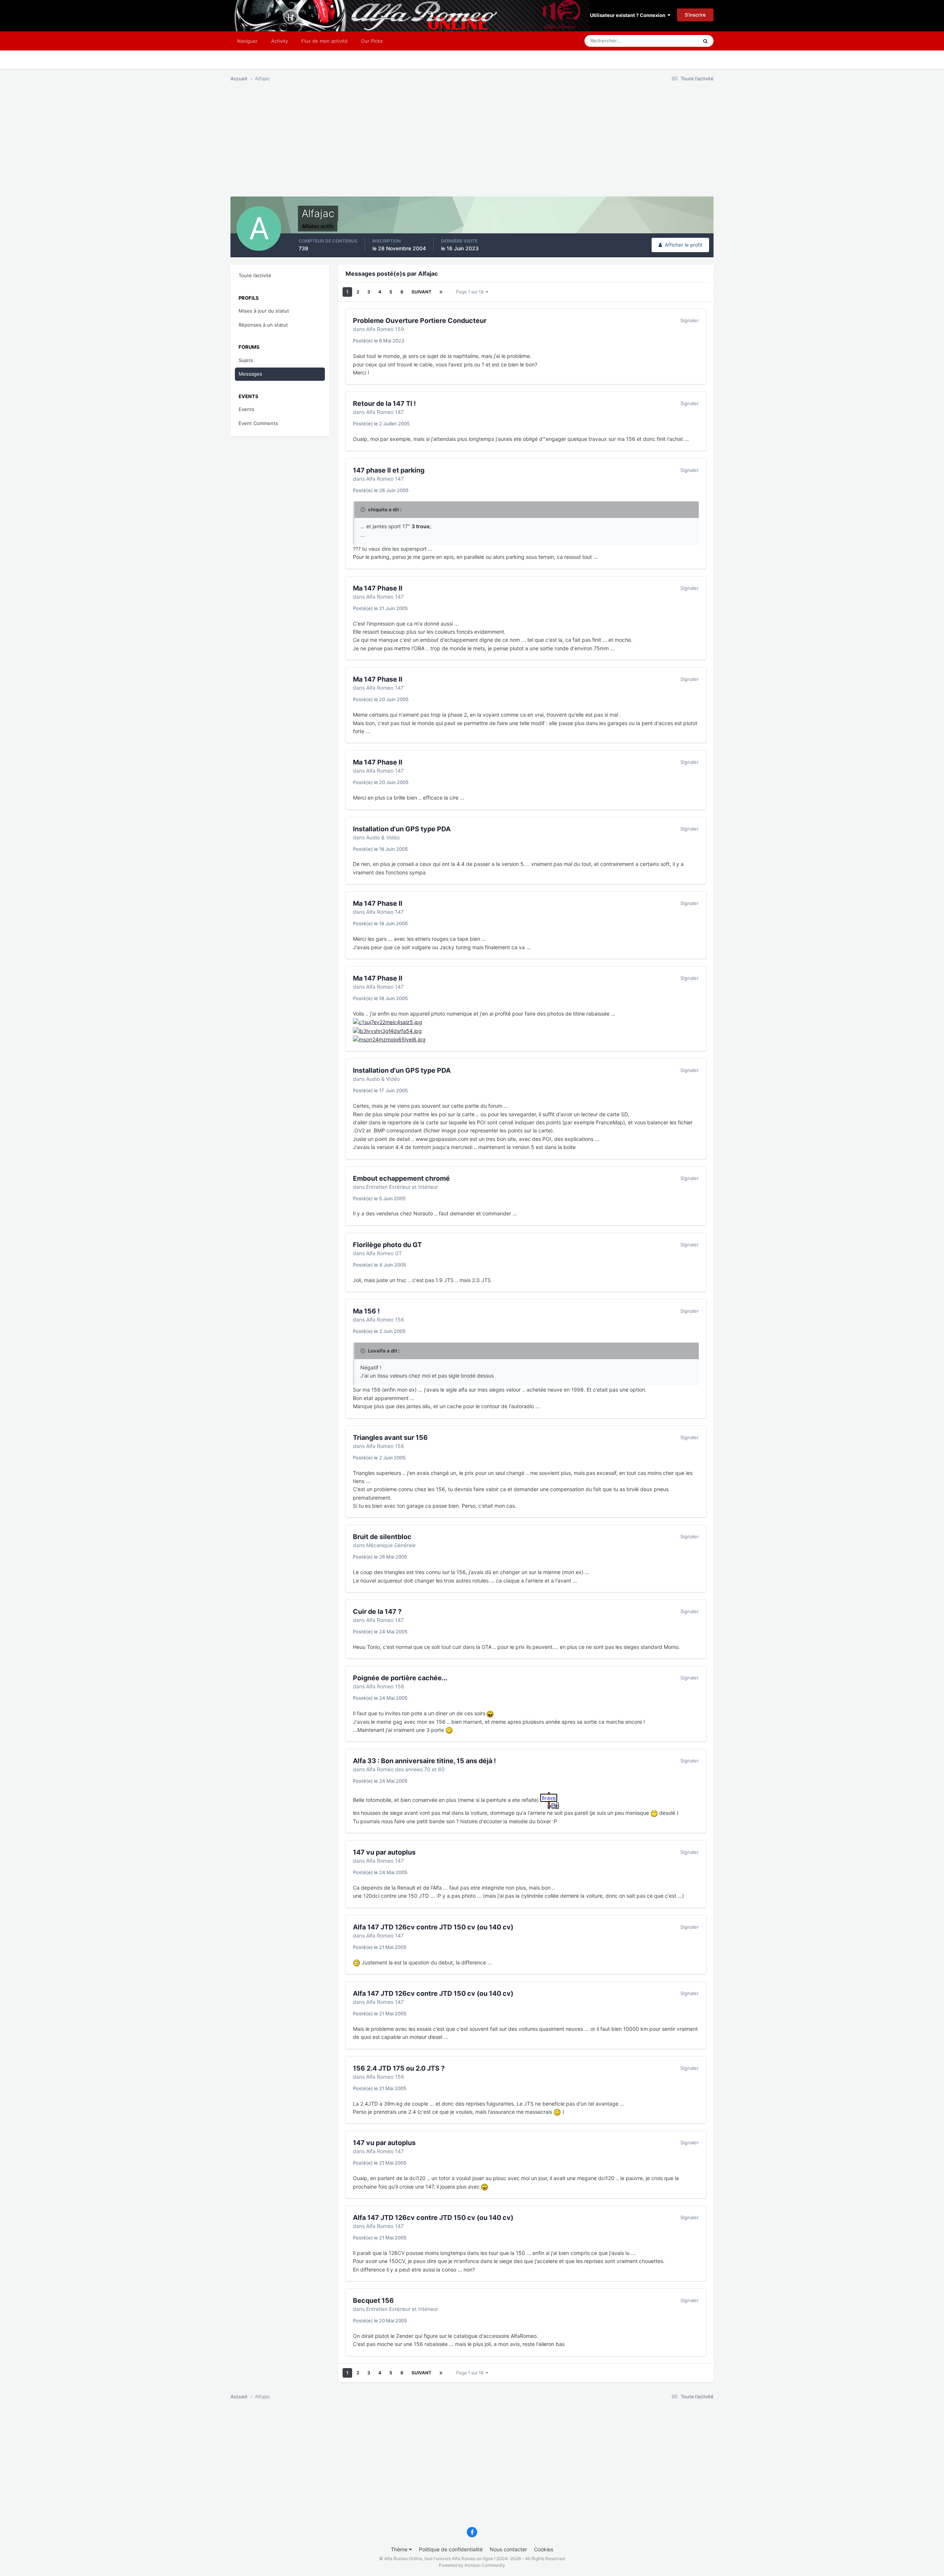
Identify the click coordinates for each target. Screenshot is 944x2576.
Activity (280, 41)
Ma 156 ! (366, 1311)
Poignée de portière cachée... (400, 1678)
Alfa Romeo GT (384, 1253)
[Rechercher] (705, 41)
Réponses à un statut (263, 325)
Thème (400, 2549)
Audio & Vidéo (383, 837)
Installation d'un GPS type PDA (402, 829)
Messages (250, 374)
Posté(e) (379, 341)
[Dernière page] (441, 292)
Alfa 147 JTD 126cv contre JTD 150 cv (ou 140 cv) (433, 1927)
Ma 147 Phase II (378, 588)
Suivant (421, 292)
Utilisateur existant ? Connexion (629, 15)
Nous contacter (508, 2549)
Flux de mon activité (324, 41)
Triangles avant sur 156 (390, 1437)
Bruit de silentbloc (382, 1537)
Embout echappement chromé (401, 1178)
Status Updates (671, 41)
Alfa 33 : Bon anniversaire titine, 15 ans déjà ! (424, 1761)
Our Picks (372, 41)
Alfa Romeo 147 (385, 412)
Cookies (544, 2549)
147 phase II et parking (389, 470)
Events (247, 409)
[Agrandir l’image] (388, 1022)
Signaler (690, 320)
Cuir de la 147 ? (377, 1611)
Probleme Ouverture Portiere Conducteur (420, 321)
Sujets (246, 360)
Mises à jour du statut (264, 311)
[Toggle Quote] (364, 509)
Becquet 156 (373, 2300)
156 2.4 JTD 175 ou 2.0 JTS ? (399, 2068)
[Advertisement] (365, 145)
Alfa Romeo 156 (385, 1320)
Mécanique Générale (391, 1545)
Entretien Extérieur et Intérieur (402, 1187)
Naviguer (247, 41)
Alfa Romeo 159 (385, 329)
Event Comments (258, 423)
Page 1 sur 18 (471, 292)
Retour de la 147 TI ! (384, 403)
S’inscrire (695, 15)
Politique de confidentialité (451, 2549)
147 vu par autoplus (384, 1852)
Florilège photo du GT (387, 1245)
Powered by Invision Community (472, 2565)
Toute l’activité (255, 275)
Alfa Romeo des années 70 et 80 (405, 1769)
